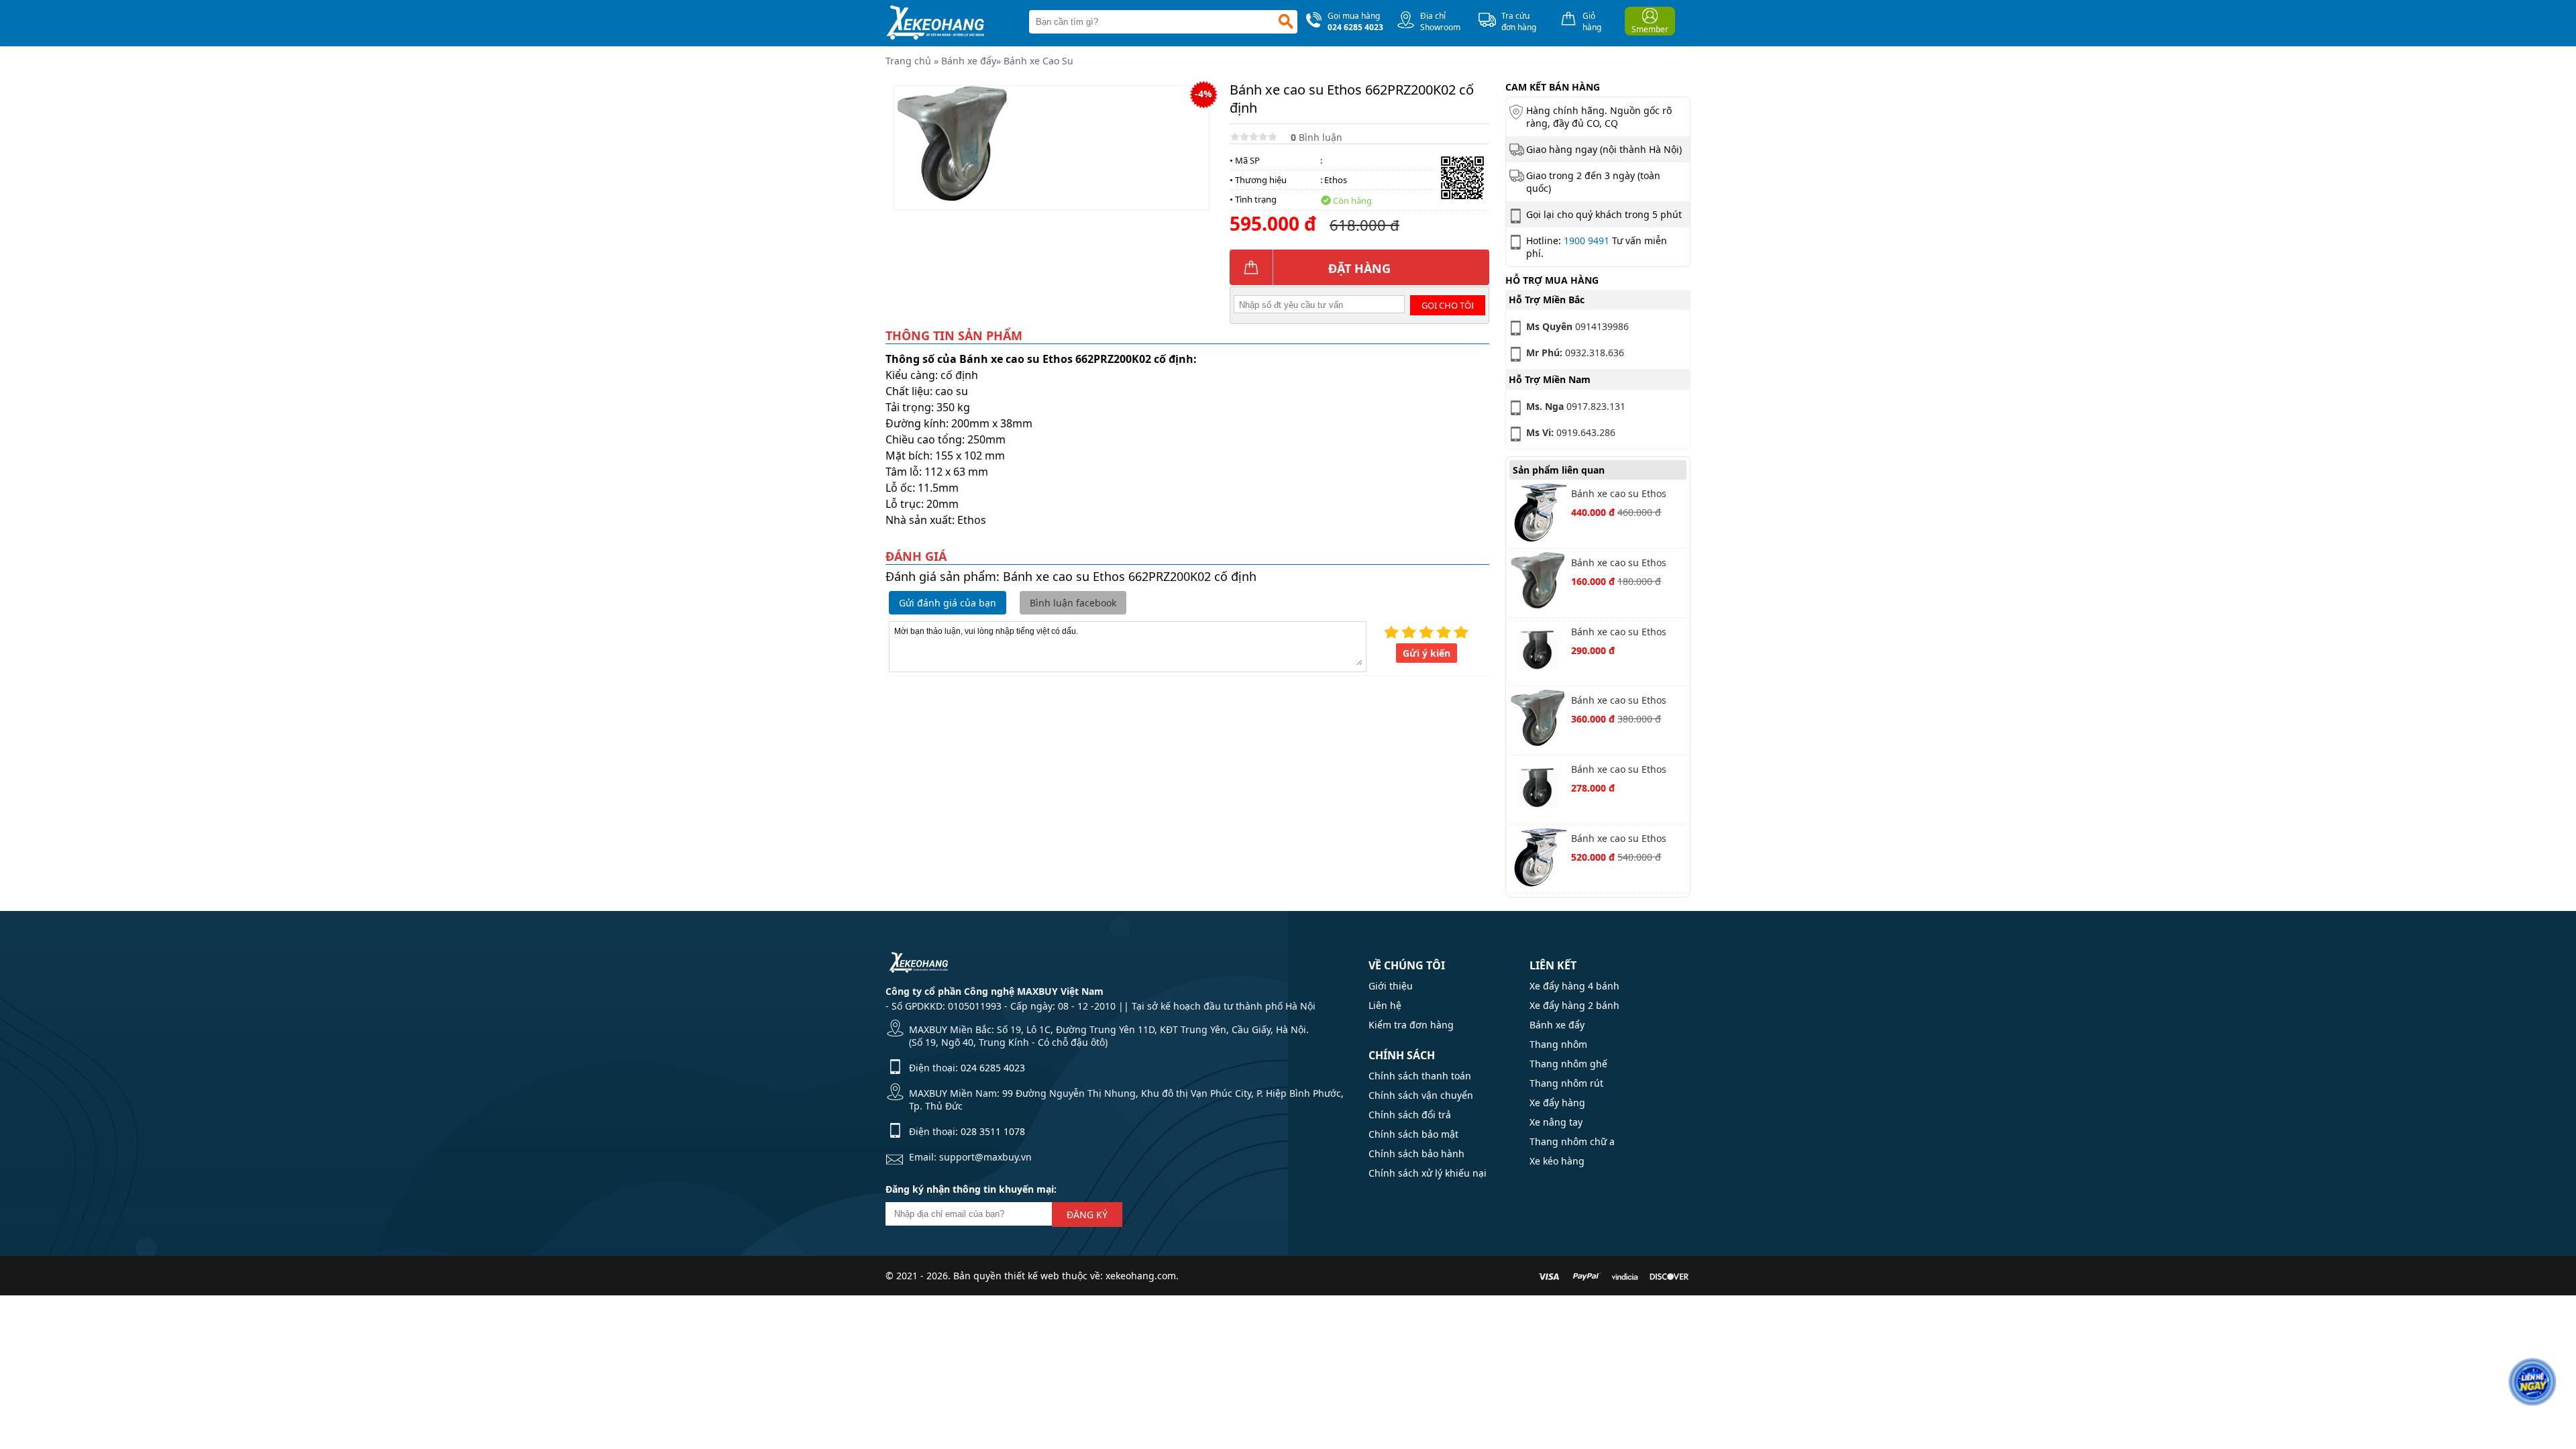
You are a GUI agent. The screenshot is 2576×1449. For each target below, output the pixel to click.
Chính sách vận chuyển (1421, 1095)
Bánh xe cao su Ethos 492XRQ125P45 (1619, 633)
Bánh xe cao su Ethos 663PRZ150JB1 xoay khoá (1626, 840)
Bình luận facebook (1073, 603)
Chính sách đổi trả (1410, 1115)
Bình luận (1317, 137)
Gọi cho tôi (1448, 305)
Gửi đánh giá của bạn (948, 603)
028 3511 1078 (993, 1131)
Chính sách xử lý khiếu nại (1428, 1173)
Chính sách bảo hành (1416, 1153)
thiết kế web (1032, 1276)
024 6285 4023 (993, 1068)
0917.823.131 (1576, 406)
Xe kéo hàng (1557, 1161)
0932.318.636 (1575, 353)
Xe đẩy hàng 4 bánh (1574, 986)
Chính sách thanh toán (1420, 1076)
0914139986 (1577, 326)
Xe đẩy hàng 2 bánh (1574, 1005)
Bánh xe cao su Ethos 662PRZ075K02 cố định (1622, 564)
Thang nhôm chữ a (1572, 1141)
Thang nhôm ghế (1568, 1064)
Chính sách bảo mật (1413, 1134)
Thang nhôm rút (1566, 1083)
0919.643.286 (1571, 432)
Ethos (1336, 180)
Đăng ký (1087, 1215)
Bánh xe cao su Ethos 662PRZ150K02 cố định (1622, 701)
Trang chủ (908, 61)
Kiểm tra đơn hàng (1411, 1025)
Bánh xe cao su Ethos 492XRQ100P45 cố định (1623, 770)
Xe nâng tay (1556, 1122)
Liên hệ (1385, 1005)
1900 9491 (1587, 240)
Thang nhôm (1558, 1044)
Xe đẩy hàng (1557, 1103)
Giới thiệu (1391, 986)
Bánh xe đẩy (969, 61)
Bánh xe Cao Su (1038, 61)
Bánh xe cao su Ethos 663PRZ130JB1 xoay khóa (1626, 495)
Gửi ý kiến (1427, 653)
